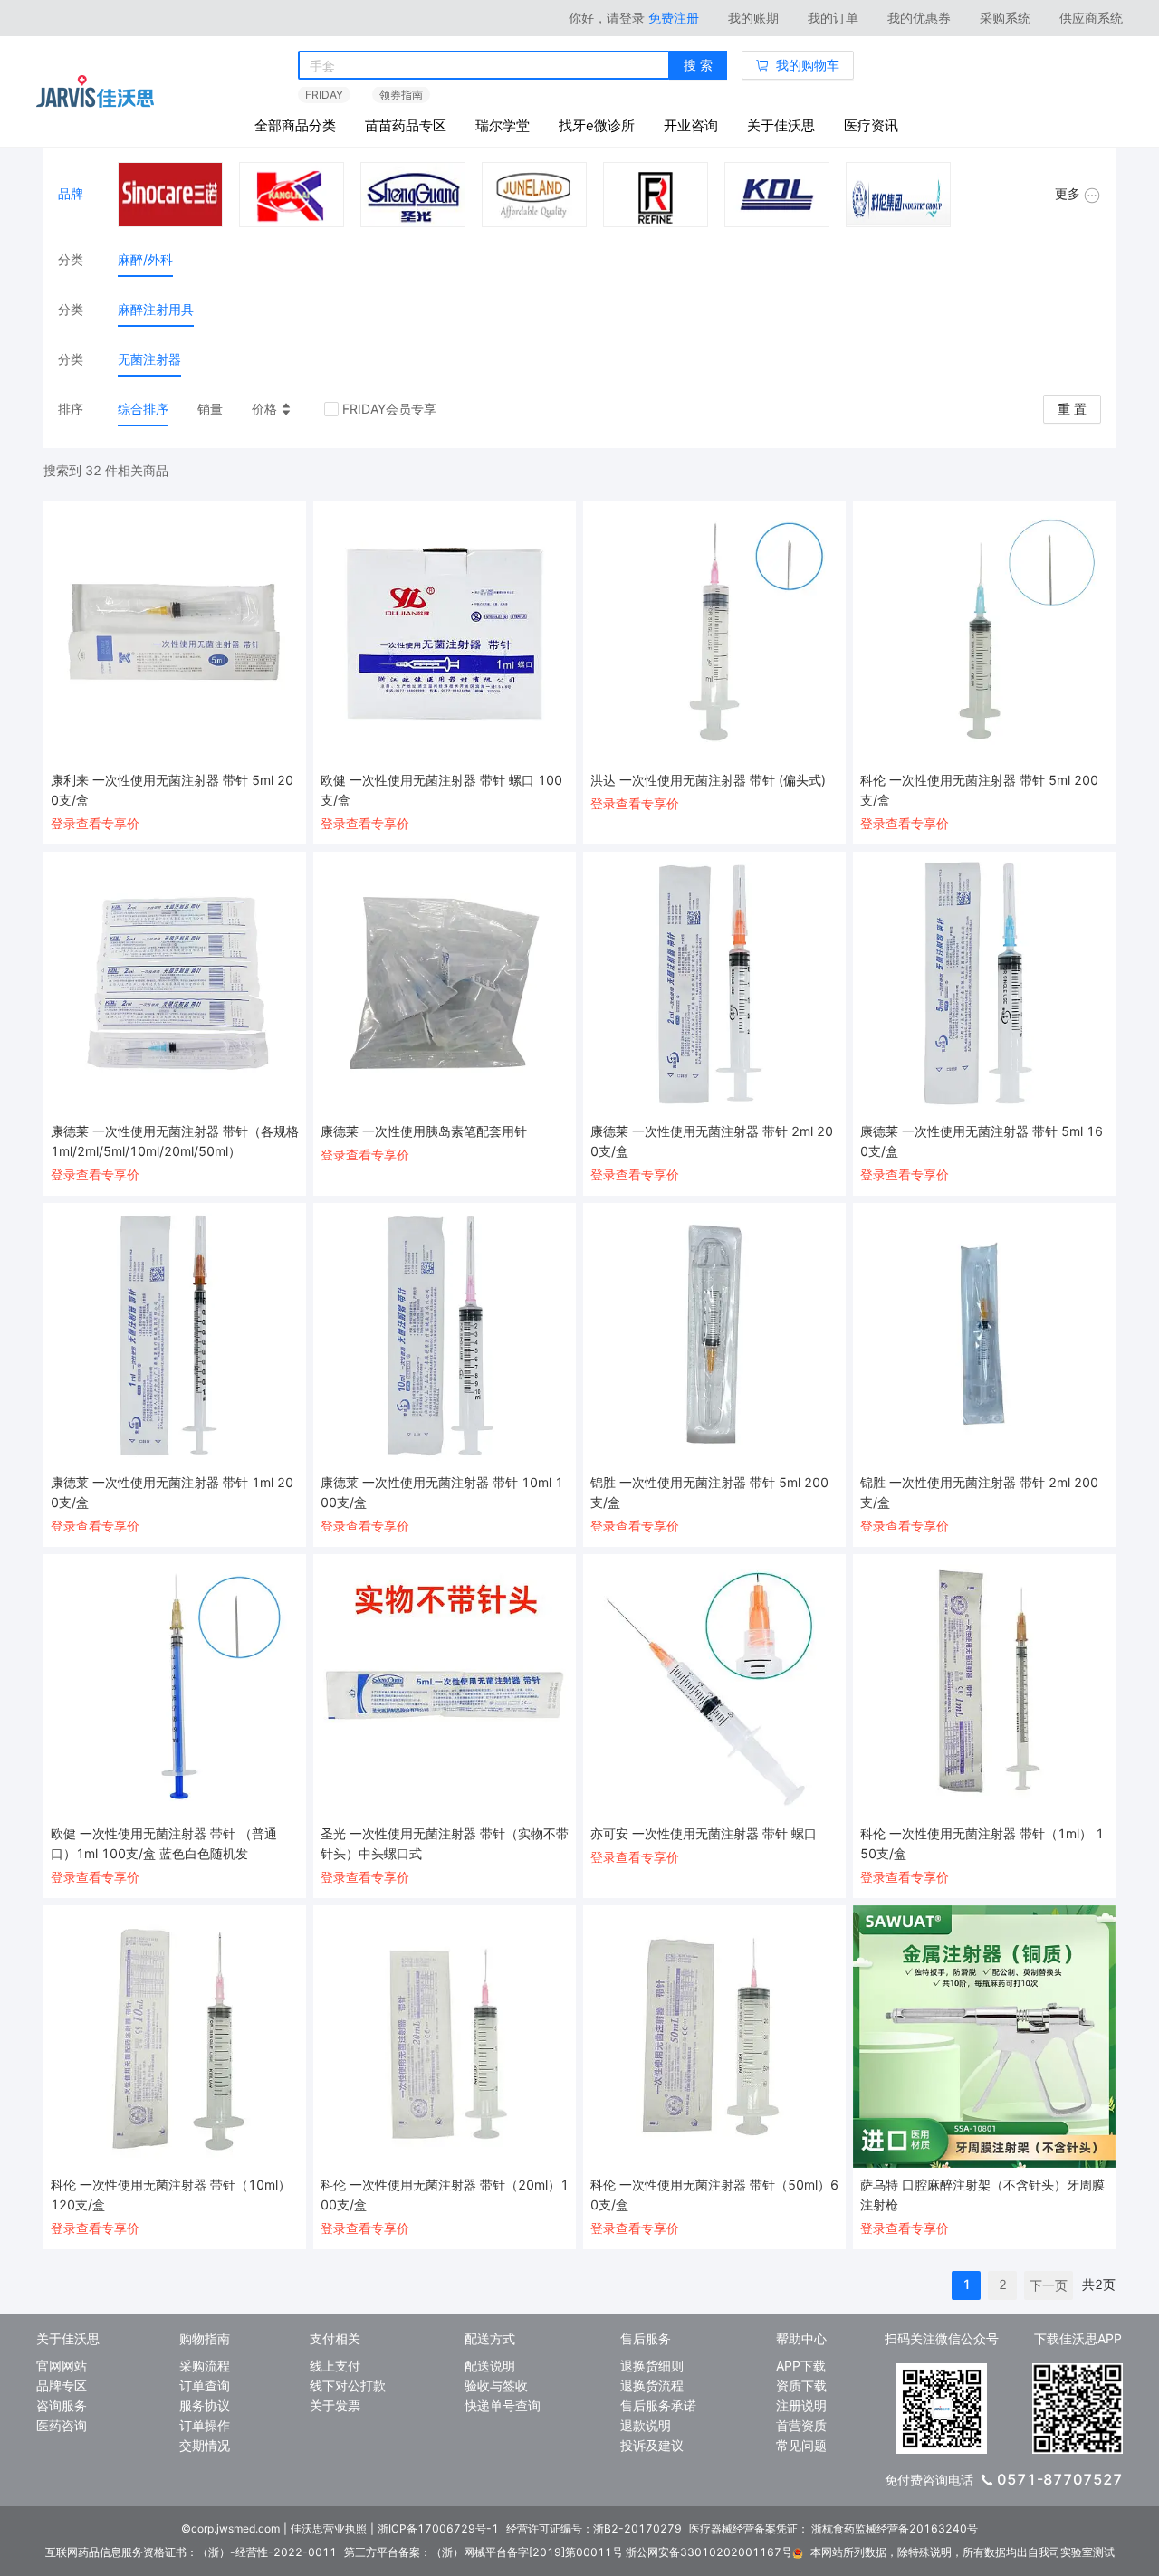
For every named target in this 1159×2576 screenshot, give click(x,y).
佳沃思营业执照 (329, 2528)
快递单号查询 (503, 2405)
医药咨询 (62, 2425)
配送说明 (490, 2366)
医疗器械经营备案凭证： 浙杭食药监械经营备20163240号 (833, 2528)
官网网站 (62, 2366)
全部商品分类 (295, 125)
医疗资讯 (871, 125)
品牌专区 (62, 2385)
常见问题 (801, 2445)
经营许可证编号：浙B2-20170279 (594, 2528)
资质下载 (801, 2385)
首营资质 (801, 2425)
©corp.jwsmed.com (230, 2528)
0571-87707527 (1060, 2479)
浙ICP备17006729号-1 (438, 2528)
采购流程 (205, 2366)
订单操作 (205, 2425)
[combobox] (484, 66)
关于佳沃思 (781, 125)
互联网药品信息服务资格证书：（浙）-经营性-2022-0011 (191, 2552)
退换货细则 (652, 2366)
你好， (607, 18)
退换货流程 (652, 2385)
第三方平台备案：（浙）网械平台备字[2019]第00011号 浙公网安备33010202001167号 (568, 2552)
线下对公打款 (348, 2385)
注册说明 (801, 2405)
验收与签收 (496, 2385)
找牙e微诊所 (597, 125)
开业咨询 (691, 125)
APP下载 (801, 2366)
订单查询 (205, 2385)
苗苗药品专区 (406, 125)
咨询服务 (62, 2405)
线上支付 (335, 2366)
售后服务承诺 (658, 2405)
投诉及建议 (652, 2445)
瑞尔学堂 (503, 125)
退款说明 (646, 2425)
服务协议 (205, 2405)
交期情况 (205, 2445)
